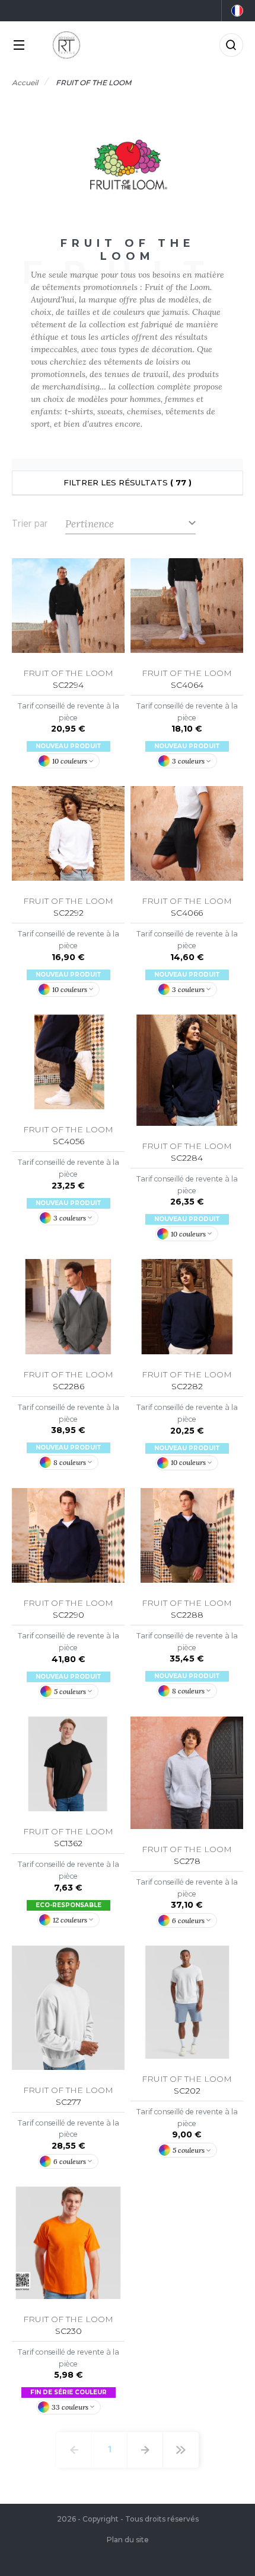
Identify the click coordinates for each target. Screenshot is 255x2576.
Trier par (30, 524)
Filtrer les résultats (128, 482)
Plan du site (128, 2540)
